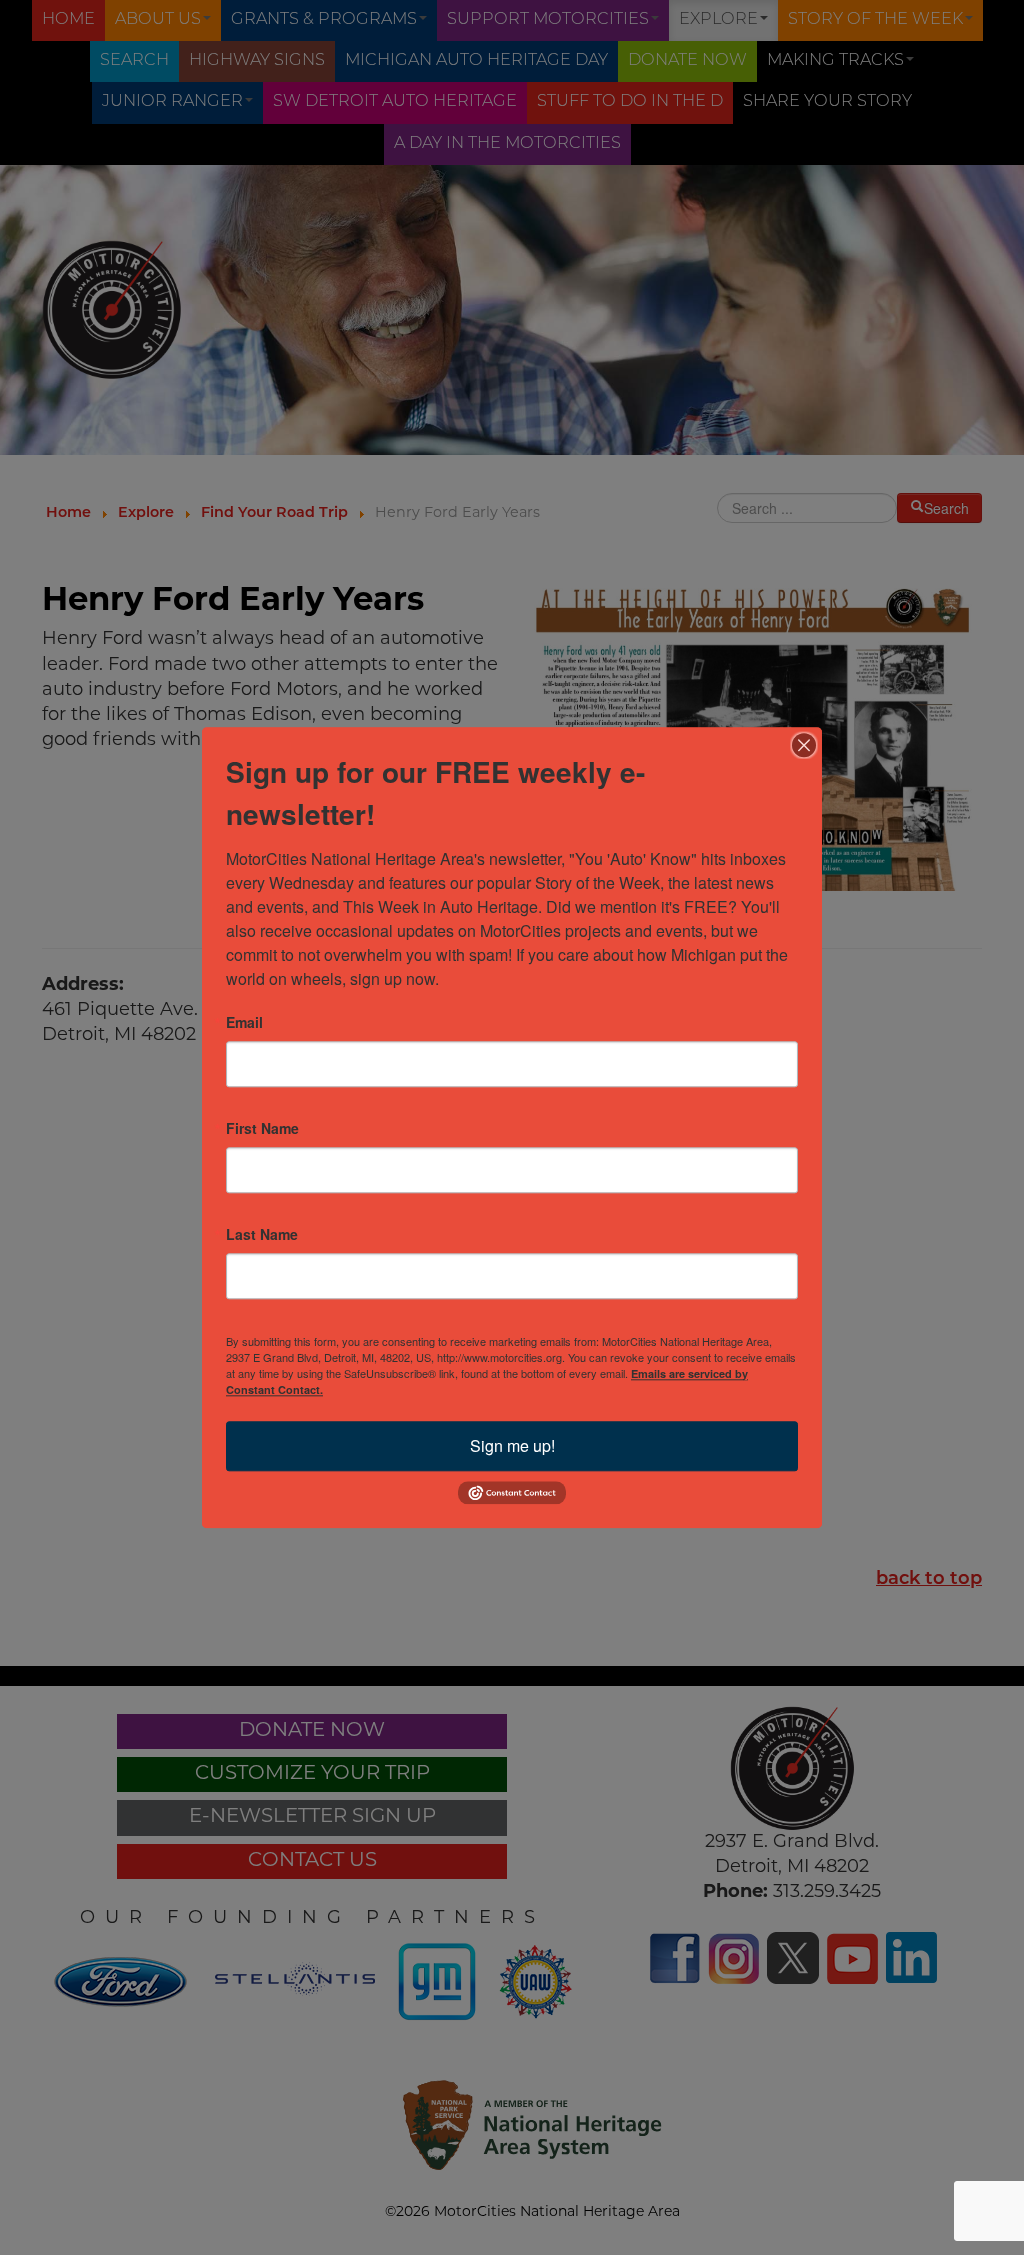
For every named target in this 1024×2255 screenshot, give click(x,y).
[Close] (804, 745)
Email (244, 1022)
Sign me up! (512, 1445)
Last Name (262, 1234)
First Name (262, 1128)
